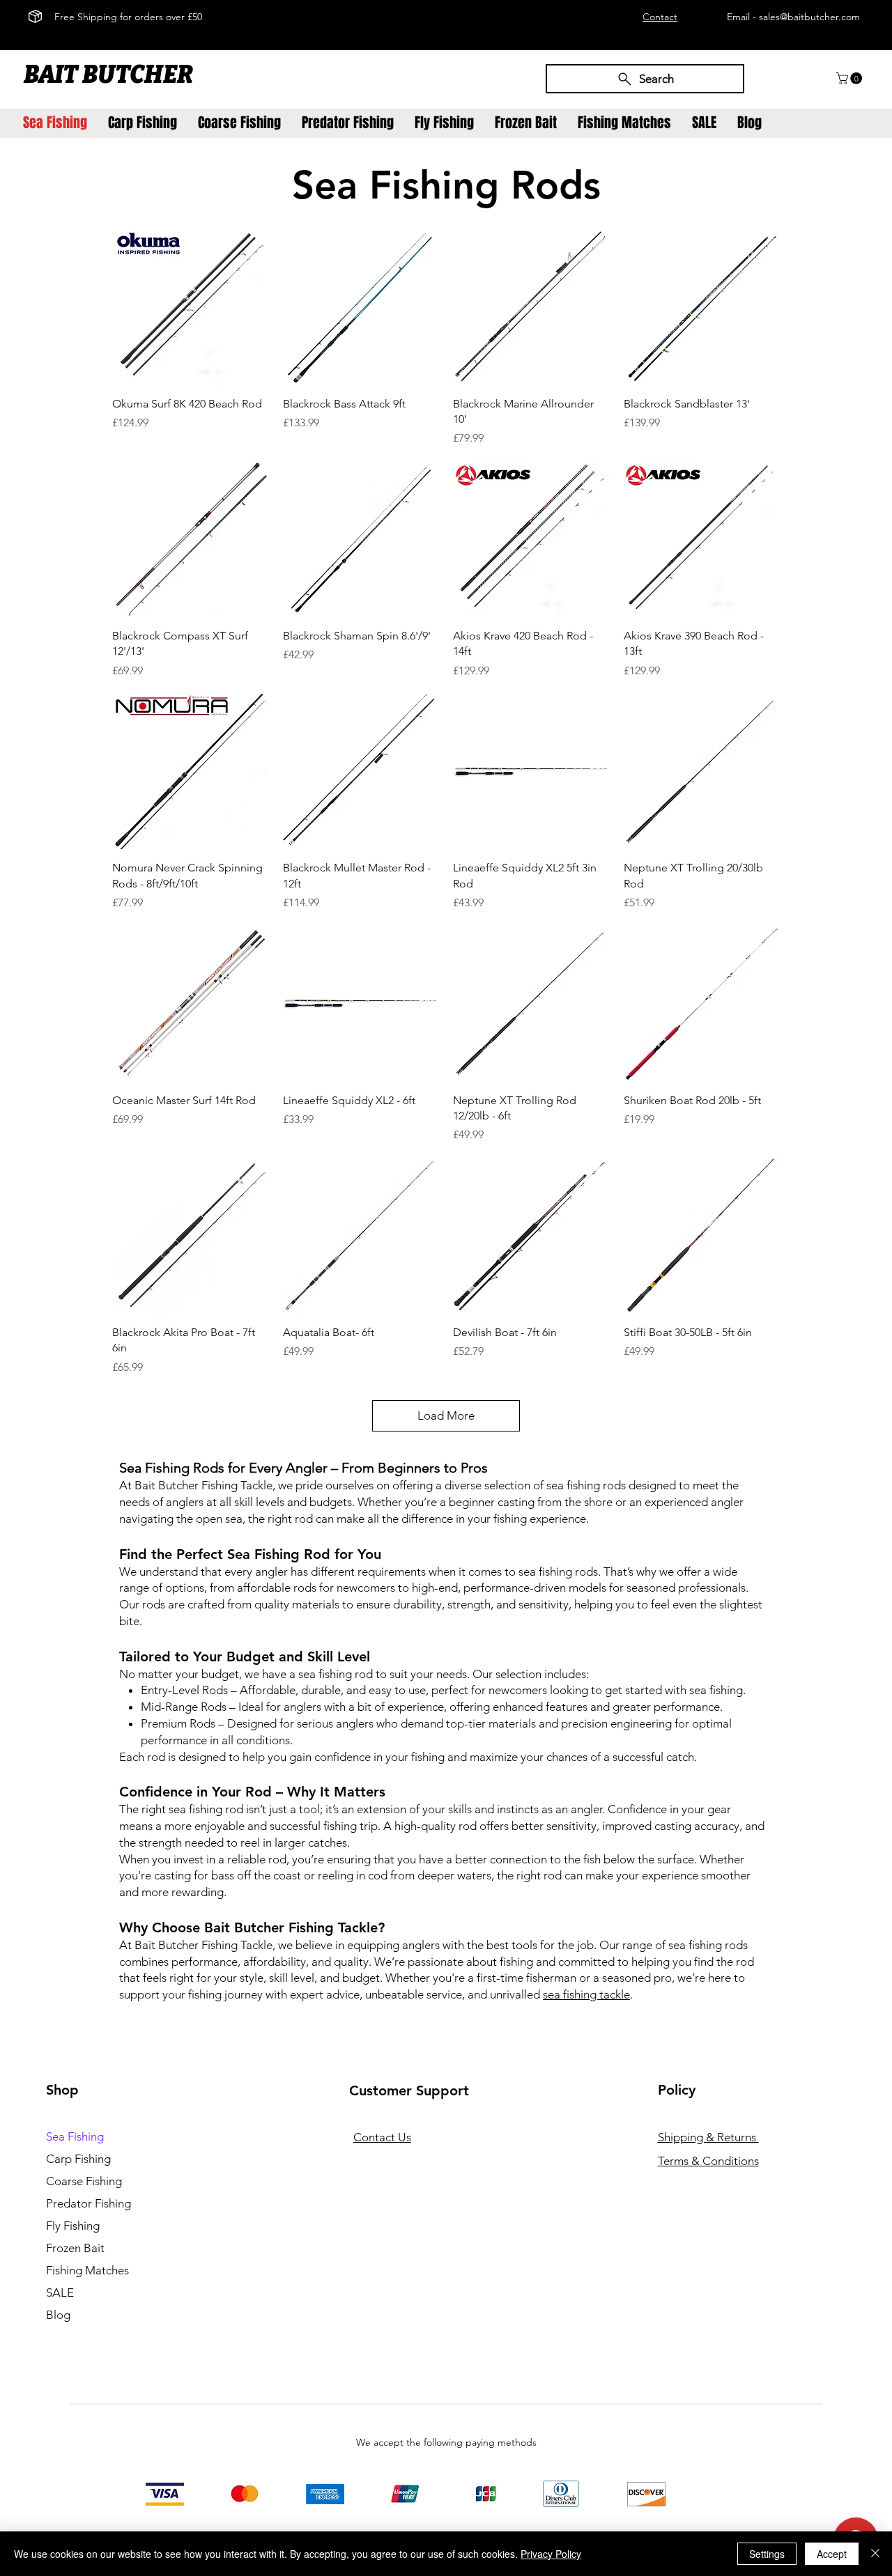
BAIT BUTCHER (110, 75)
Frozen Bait (75, 2248)
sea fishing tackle (586, 1994)
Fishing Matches (87, 2270)
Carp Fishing (78, 2159)
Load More (446, 1415)
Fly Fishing (73, 2226)
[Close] (875, 2554)
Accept (832, 2554)
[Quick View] (191, 307)
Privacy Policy (551, 2554)
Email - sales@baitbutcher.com (793, 17)
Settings (767, 2554)
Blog (58, 2315)
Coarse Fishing (84, 2181)
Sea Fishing (75, 2136)
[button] (851, 78)
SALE (60, 2292)
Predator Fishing (89, 2203)
